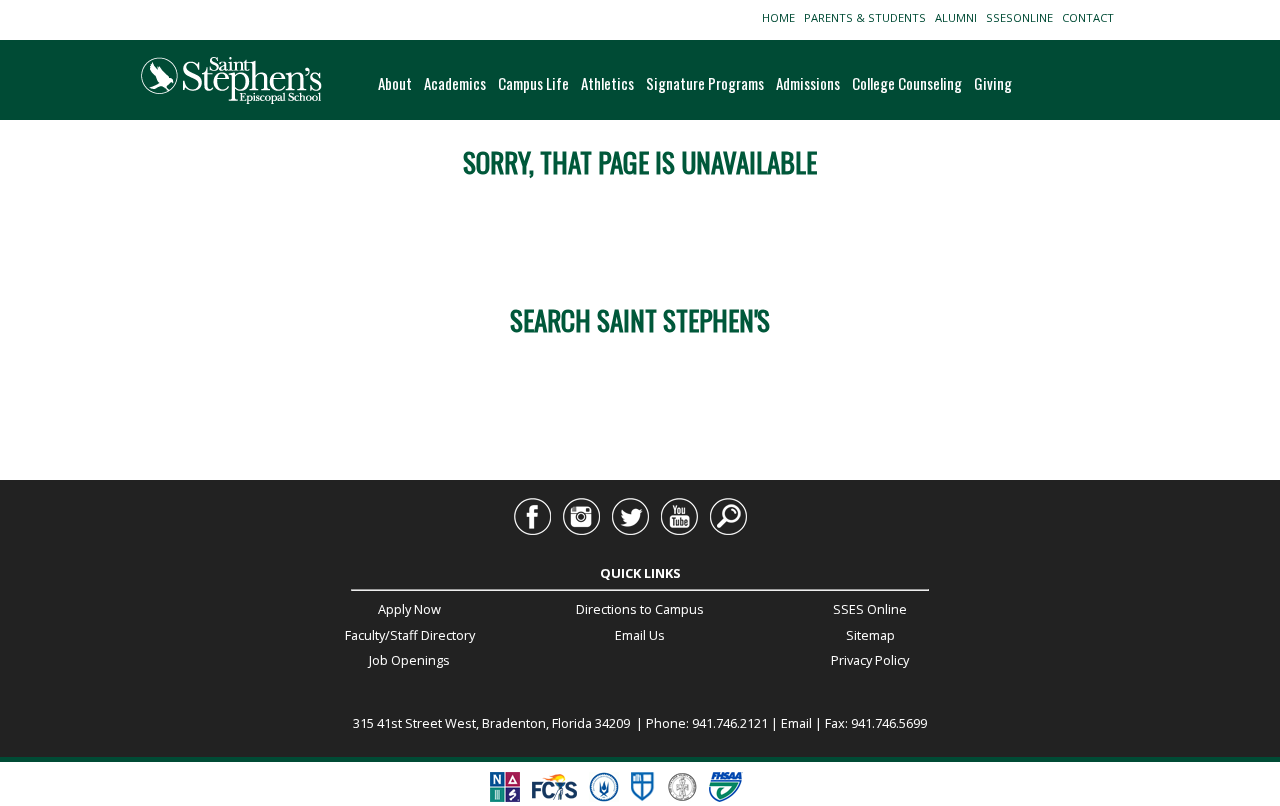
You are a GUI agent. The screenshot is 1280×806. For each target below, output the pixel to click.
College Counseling (907, 83)
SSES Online (870, 609)
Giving (993, 83)
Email (796, 723)
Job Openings (409, 660)
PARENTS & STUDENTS (868, 17)
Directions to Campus (640, 609)
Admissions (808, 83)
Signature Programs (705, 83)
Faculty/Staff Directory (410, 635)
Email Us (640, 635)
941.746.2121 (730, 723)
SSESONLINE (1022, 17)
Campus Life (533, 83)
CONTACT (1091, 17)
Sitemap (870, 635)
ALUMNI (959, 17)
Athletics (607, 83)
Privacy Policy (870, 660)
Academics (455, 83)
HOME (781, 17)
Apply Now (409, 609)
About (395, 83)
